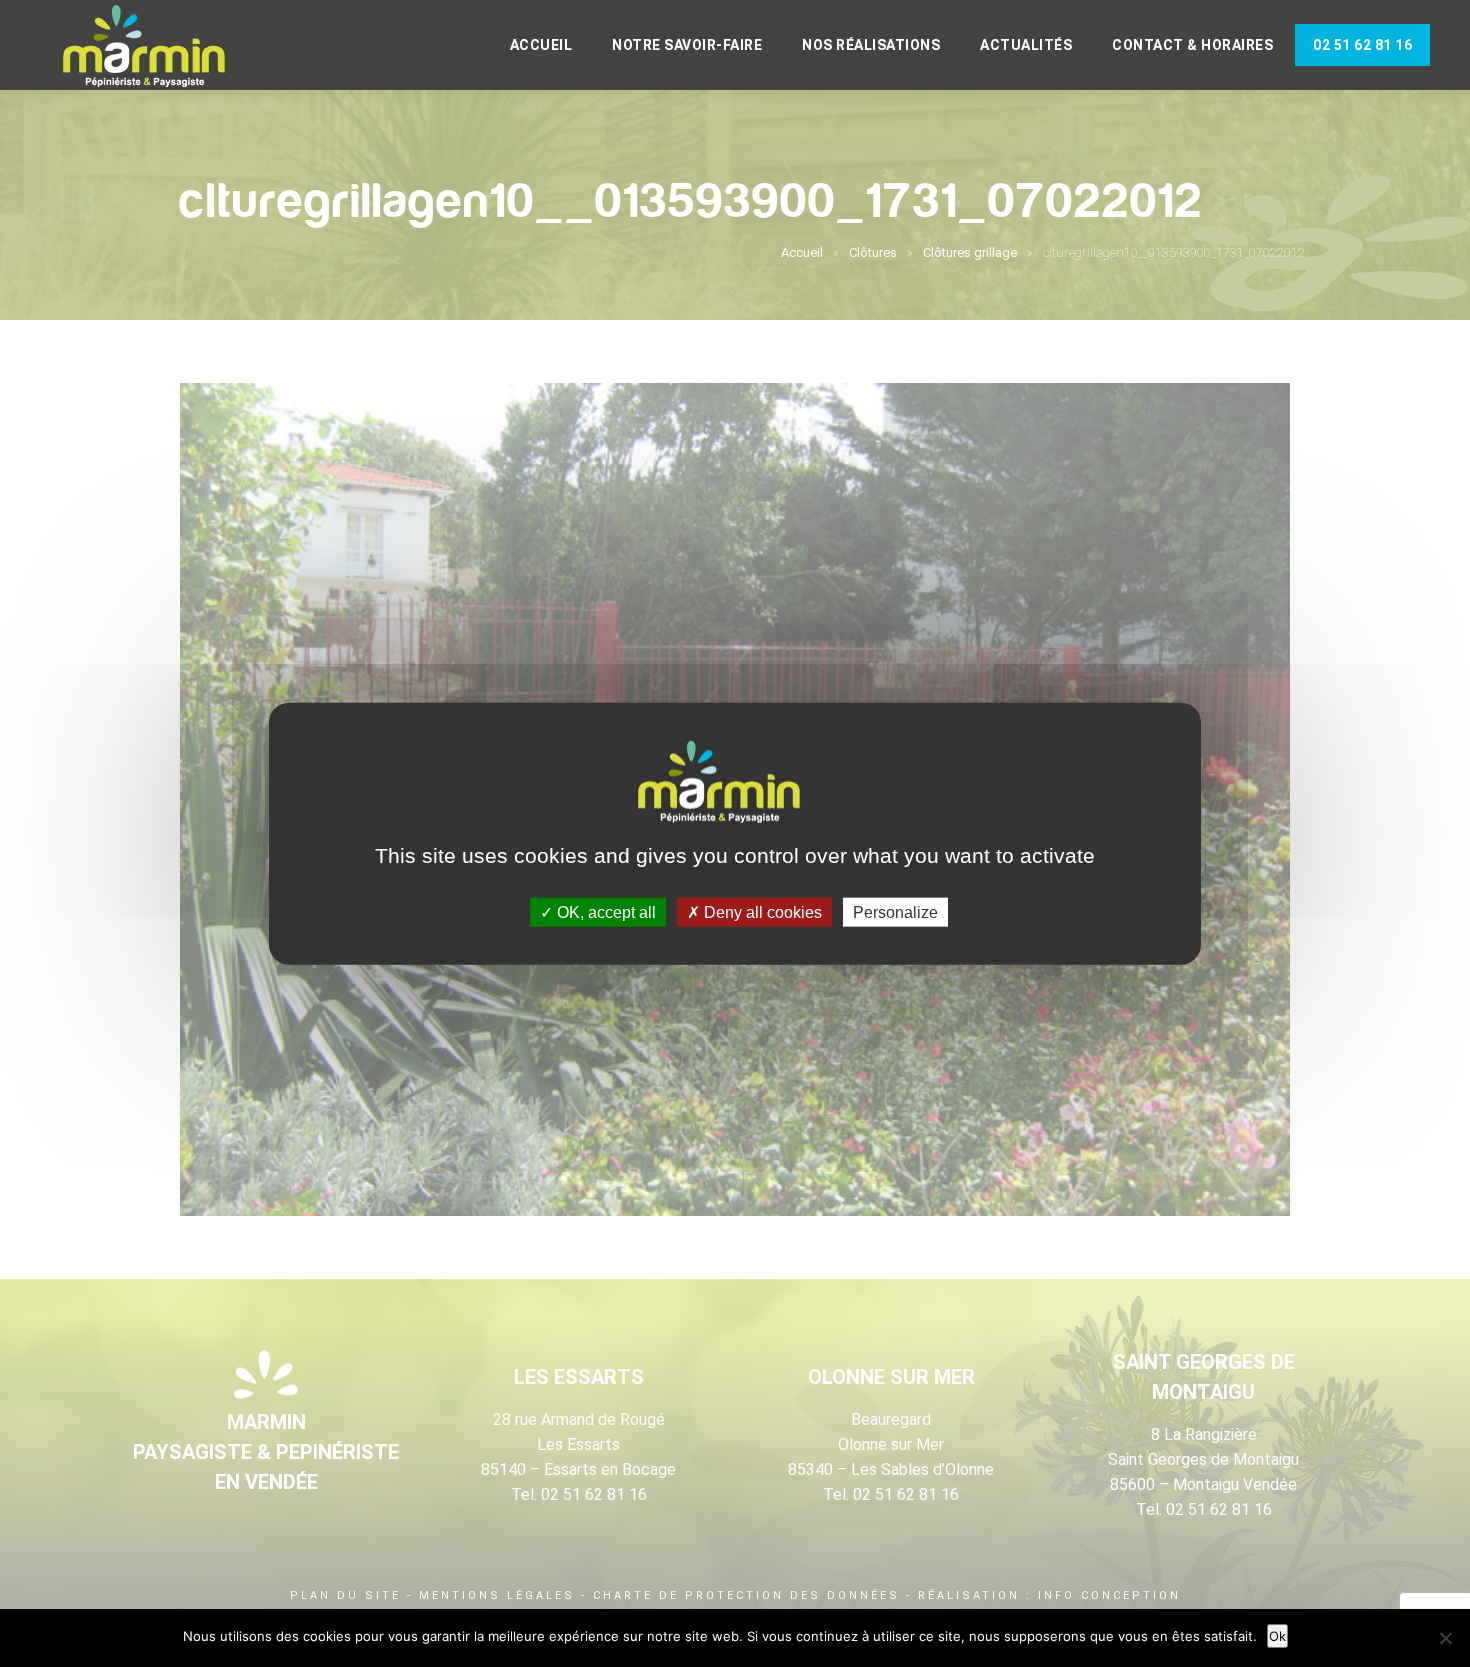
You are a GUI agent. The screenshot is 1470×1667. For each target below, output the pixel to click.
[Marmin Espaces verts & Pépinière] (160, 47)
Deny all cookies (761, 912)
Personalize (895, 912)
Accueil (541, 45)
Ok (1277, 1636)
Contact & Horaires (1192, 45)
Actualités (1026, 45)
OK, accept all (604, 912)
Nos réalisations (871, 45)
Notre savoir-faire (687, 45)
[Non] (1445, 1638)
